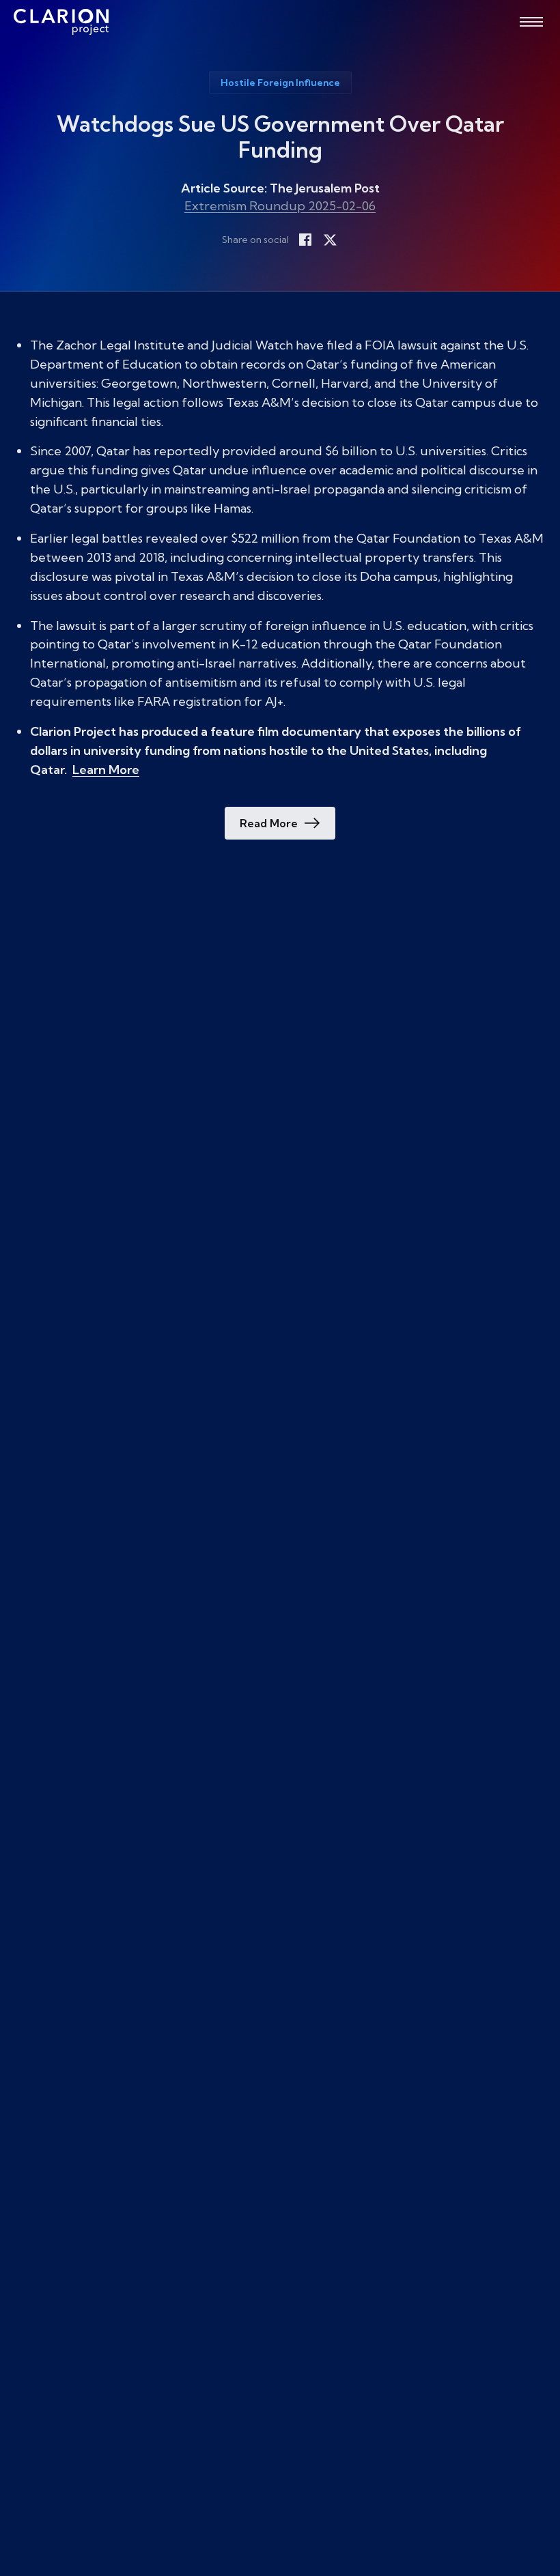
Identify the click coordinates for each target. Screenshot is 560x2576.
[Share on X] (330, 240)
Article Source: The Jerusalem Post (280, 188)
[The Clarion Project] (61, 22)
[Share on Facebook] (305, 240)
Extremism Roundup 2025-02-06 (280, 206)
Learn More (106, 770)
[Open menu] (531, 22)
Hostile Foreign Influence (280, 83)
